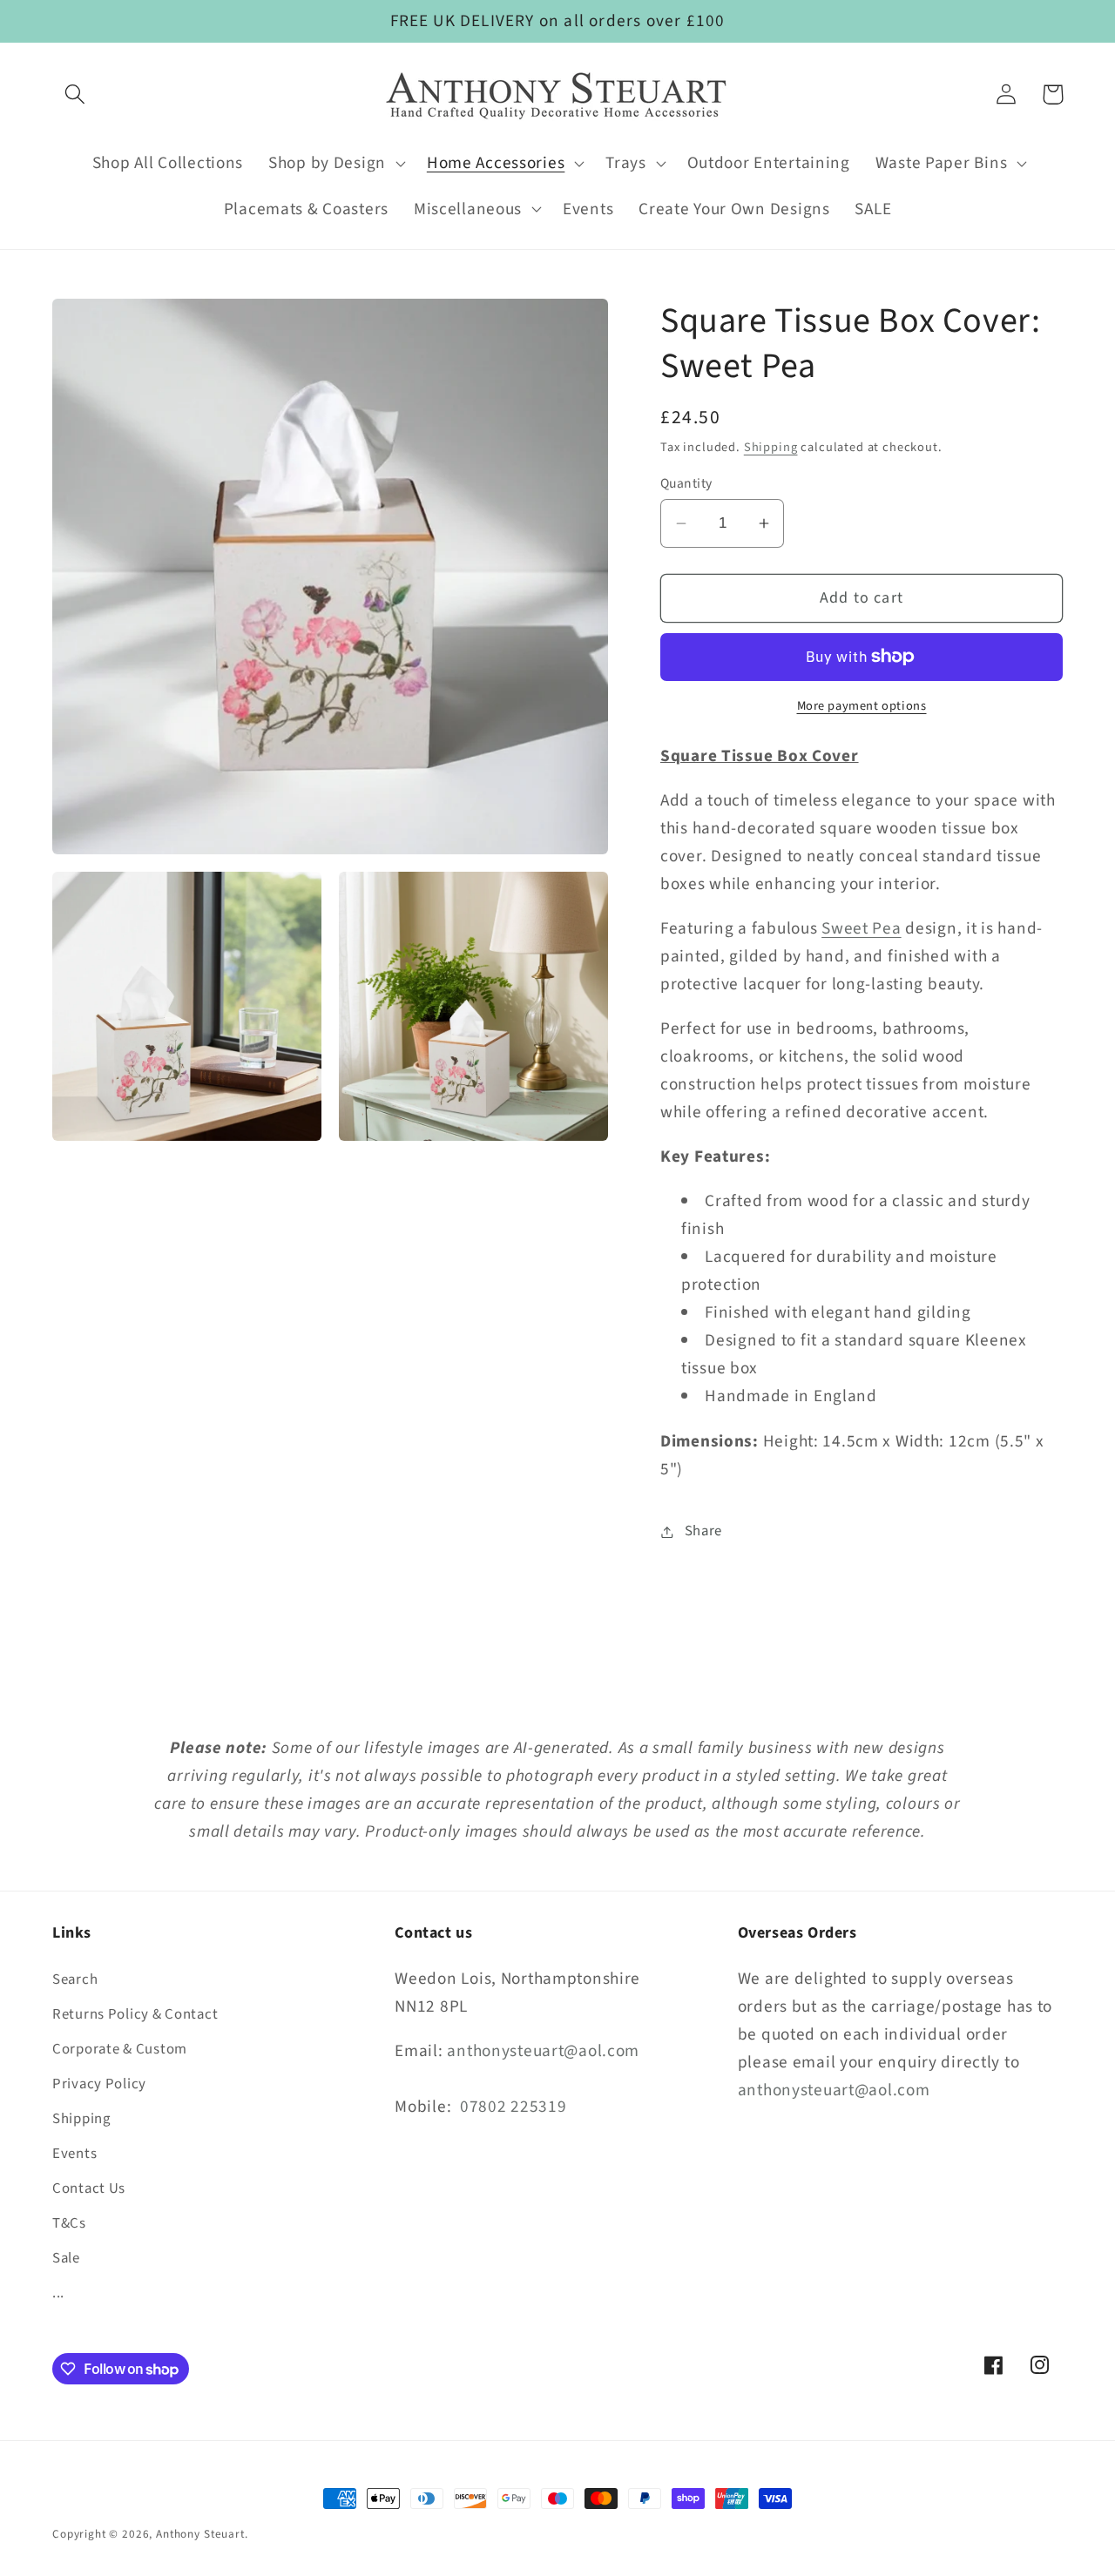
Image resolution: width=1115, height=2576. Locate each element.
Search (75, 1979)
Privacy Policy (99, 2084)
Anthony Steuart (200, 2534)
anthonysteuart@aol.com (543, 2051)
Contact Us (89, 2188)
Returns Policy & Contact (135, 2014)
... (58, 2293)
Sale (66, 2258)
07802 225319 (514, 2107)
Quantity (686, 483)
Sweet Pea (861, 928)
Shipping (771, 447)
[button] (75, 94)
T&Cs (69, 2223)
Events (74, 2154)
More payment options (862, 706)
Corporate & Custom (120, 2049)
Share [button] (703, 1531)
